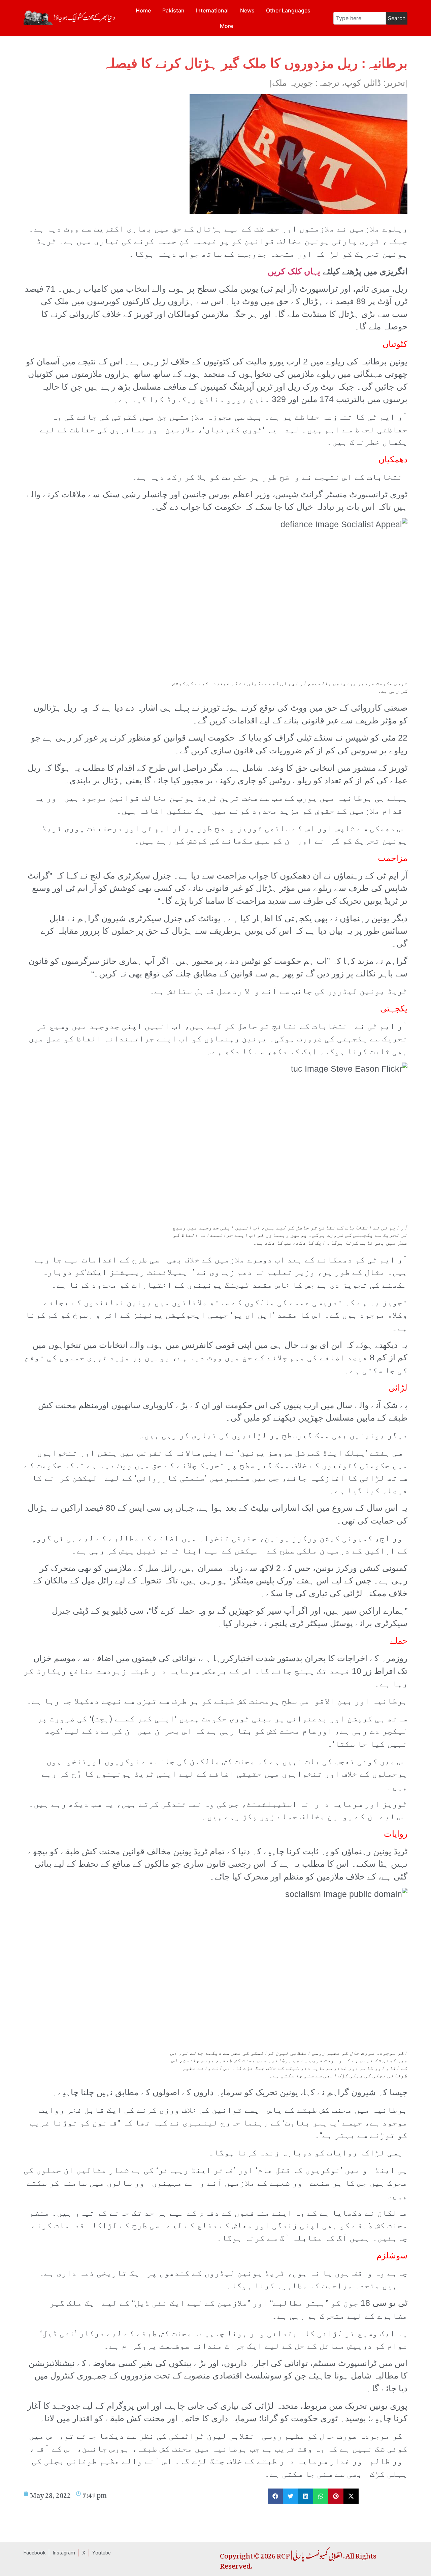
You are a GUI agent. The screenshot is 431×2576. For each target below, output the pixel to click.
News (247, 10)
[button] (275, 2496)
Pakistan (173, 10)
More (226, 26)
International (212, 10)
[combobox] (360, 18)
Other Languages (288, 10)
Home (143, 10)
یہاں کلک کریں (294, 271)
